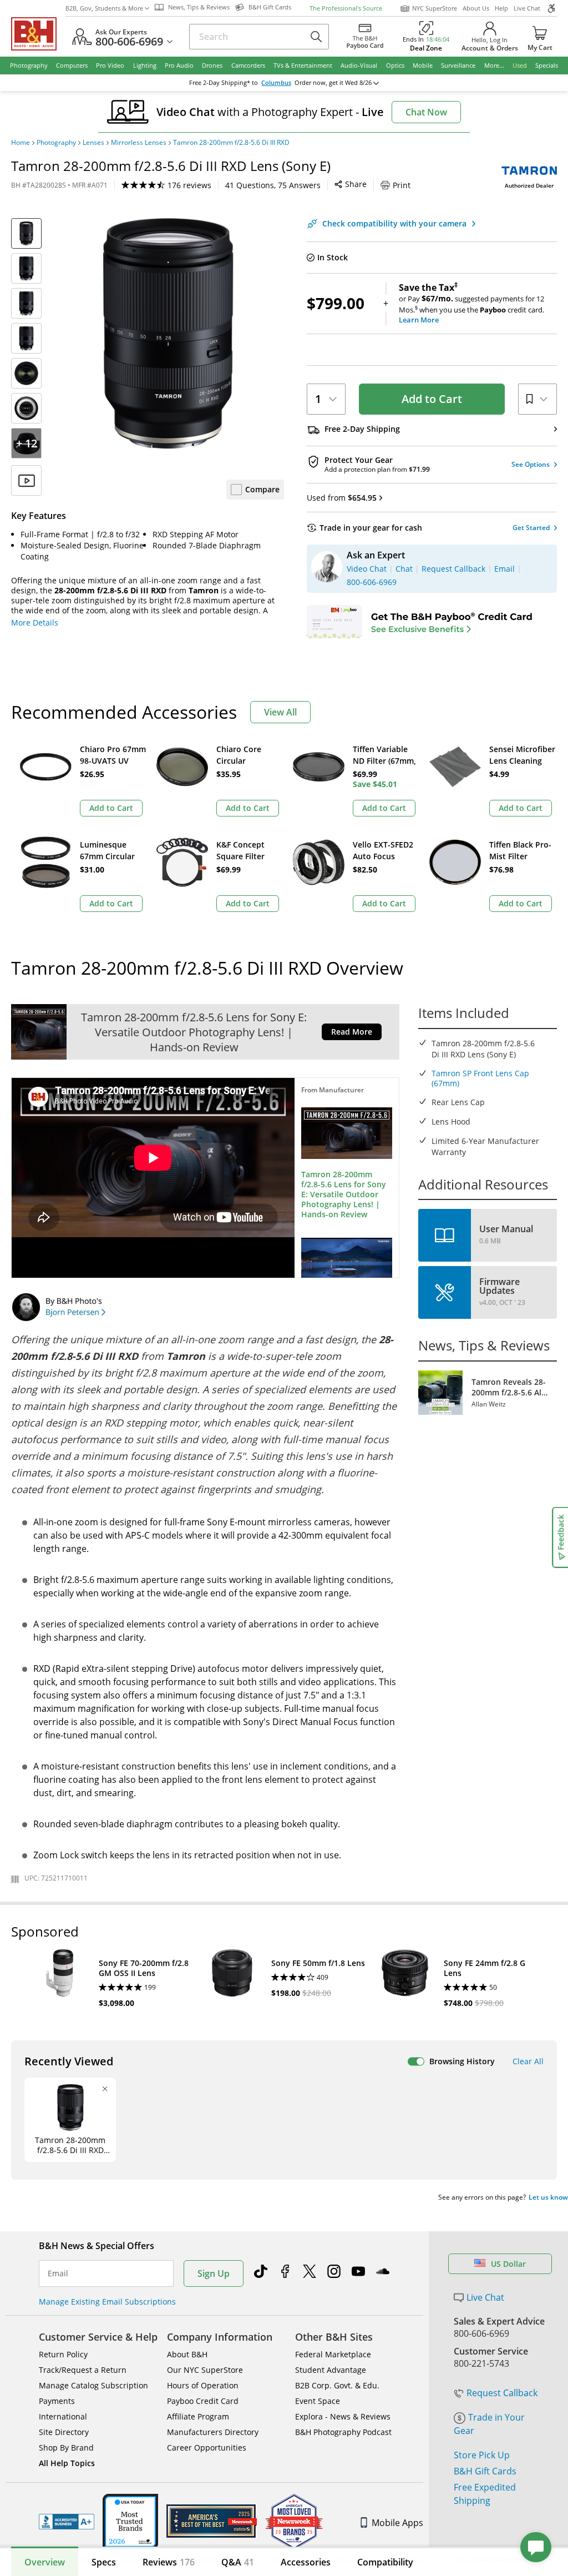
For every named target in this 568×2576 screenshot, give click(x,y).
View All (280, 712)
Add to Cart (432, 399)
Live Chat (527, 8)
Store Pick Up (482, 2455)
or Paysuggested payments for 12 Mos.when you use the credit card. (471, 304)
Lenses (93, 143)
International (63, 2416)
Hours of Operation (203, 2385)
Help (501, 8)
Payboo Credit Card (203, 2401)
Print (402, 185)
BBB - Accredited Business (67, 2522)
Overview (45, 2562)
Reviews (169, 2562)
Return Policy (63, 2354)
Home (21, 143)
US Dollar (508, 2264)
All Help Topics (67, 2463)
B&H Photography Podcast (343, 2432)
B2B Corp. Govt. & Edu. (337, 2385)
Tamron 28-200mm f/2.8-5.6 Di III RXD (231, 143)
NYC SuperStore (435, 8)
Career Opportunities (207, 2448)
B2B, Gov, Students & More (104, 8)
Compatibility (385, 2562)
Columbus (276, 83)
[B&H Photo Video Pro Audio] (38, 34)
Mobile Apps (397, 2523)
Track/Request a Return (83, 2370)
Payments (57, 2401)
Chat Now (426, 112)
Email (58, 2273)
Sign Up (214, 2273)
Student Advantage (331, 2370)
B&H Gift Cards (485, 2471)
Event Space (318, 2401)
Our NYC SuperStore (205, 2370)
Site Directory (64, 2432)
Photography (56, 143)
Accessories (306, 2562)
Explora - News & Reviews (343, 2416)
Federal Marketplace (333, 2354)
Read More (352, 1032)
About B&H (187, 2354)
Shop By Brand (66, 2448)
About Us (476, 8)
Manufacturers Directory (213, 2432)
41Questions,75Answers (273, 185)
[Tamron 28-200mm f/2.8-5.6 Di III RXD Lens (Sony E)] (168, 334)
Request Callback (502, 2393)
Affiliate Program (198, 2416)
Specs (104, 2562)
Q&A (238, 2562)
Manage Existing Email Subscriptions (107, 2302)
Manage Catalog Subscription (93, 2385)
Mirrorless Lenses (139, 143)
